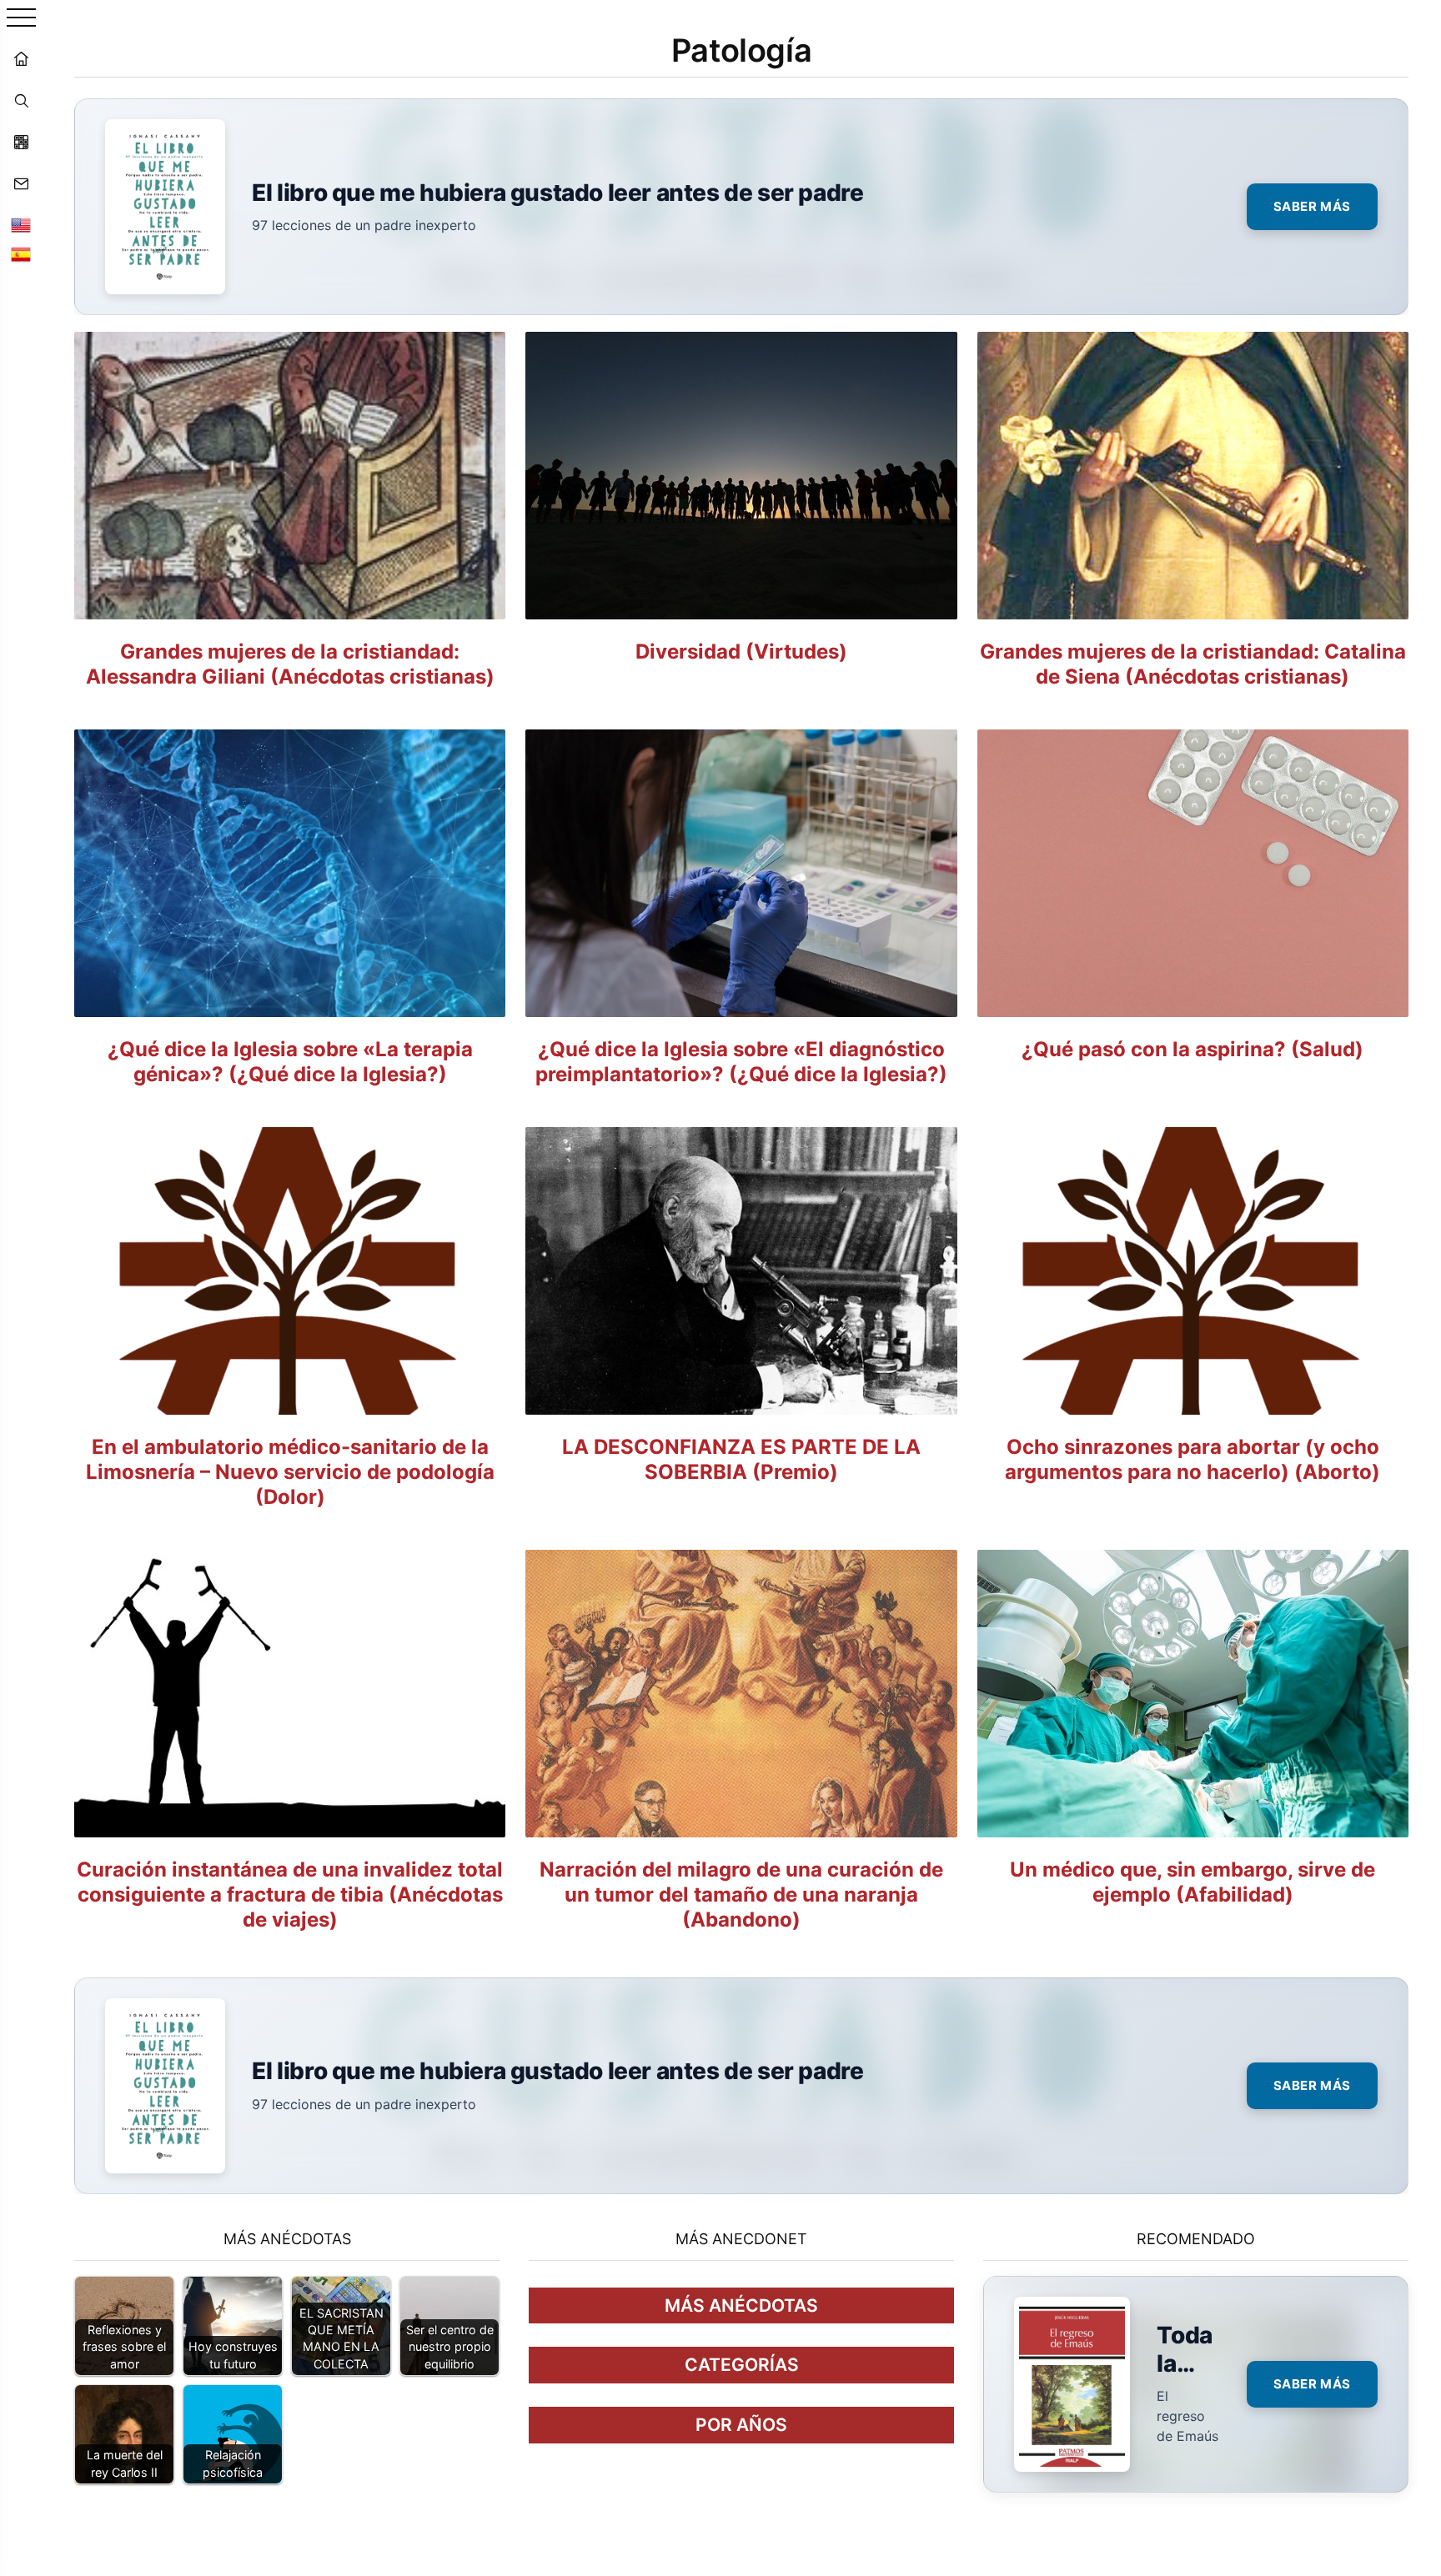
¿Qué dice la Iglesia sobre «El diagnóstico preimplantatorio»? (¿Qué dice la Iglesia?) (741, 1062)
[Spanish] (21, 254)
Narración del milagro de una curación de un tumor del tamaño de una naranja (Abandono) (741, 1894)
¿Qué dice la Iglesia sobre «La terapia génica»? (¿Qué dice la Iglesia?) (290, 1062)
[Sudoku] (21, 142)
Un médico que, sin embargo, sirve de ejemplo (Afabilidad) (1192, 1882)
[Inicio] (21, 58)
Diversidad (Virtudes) (741, 652)
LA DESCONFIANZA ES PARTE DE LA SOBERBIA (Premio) (741, 1459)
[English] (21, 225)
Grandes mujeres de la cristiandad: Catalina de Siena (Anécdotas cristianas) (1193, 664)
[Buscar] (21, 100)
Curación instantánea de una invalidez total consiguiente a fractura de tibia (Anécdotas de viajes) (290, 1894)
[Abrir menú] (21, 19)
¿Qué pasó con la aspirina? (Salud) (1192, 1049)
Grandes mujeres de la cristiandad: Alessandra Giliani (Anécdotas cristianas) (290, 664)
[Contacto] (21, 183)
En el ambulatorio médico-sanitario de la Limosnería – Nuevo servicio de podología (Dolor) (290, 1472)
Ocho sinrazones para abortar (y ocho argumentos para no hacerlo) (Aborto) (1192, 1459)
